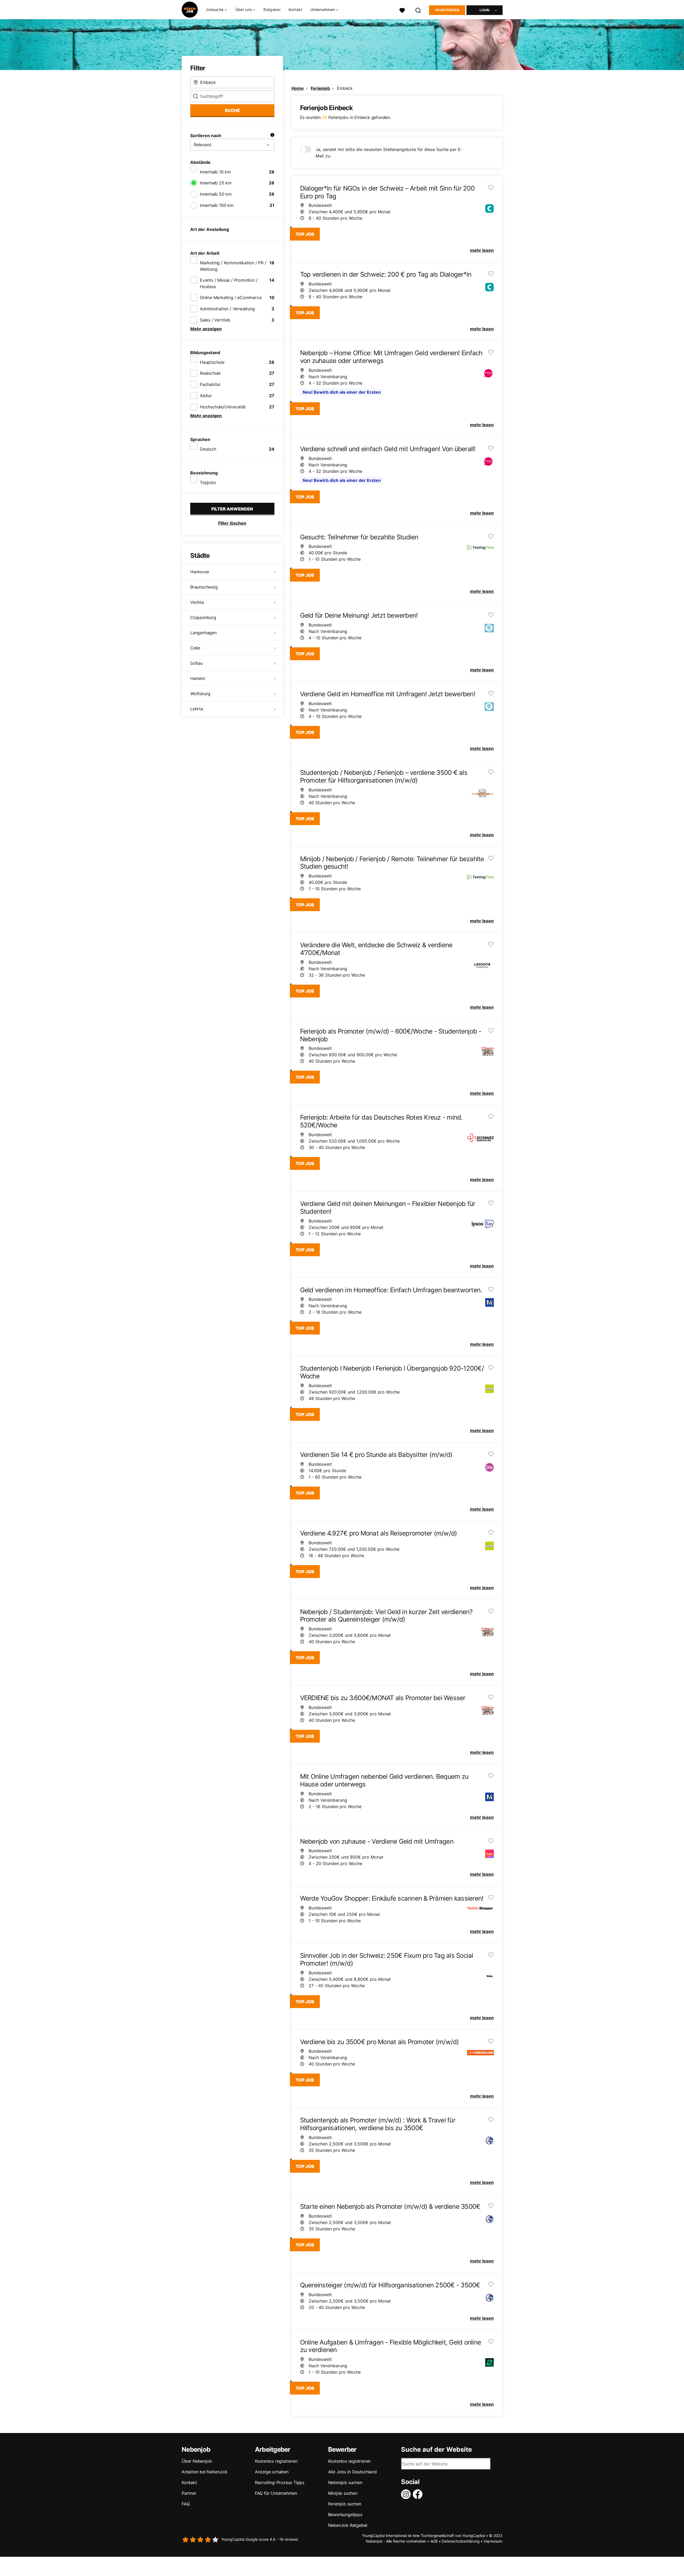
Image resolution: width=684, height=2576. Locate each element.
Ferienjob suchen (345, 2504)
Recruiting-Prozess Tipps (280, 2482)
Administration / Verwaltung (227, 309)
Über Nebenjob (197, 2461)
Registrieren (447, 10)
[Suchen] (418, 10)
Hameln (198, 678)
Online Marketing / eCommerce (231, 297)
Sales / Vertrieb (215, 320)
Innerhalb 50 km (216, 194)
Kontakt (296, 9)
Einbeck (345, 88)
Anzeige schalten (272, 2472)
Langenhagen (203, 633)
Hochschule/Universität (223, 407)
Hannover (200, 572)
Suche (232, 110)
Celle (195, 648)
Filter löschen (232, 523)
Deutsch (208, 449)
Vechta (197, 602)
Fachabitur (210, 384)
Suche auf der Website (436, 2450)
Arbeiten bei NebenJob (205, 2472)
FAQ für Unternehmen (276, 2493)
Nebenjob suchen (345, 2482)
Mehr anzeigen (206, 329)
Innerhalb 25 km (216, 183)
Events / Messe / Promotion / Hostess (229, 283)
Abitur (206, 396)
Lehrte (197, 709)
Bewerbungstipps (345, 2515)
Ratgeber (272, 9)
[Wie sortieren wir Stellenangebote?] (272, 136)
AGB (434, 2541)
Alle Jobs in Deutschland (352, 2472)
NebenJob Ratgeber (348, 2525)
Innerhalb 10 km (215, 172)
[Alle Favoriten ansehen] (402, 10)
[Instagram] (407, 2494)
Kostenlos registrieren (276, 2461)
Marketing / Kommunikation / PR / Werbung (233, 266)
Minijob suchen (343, 2493)
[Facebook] (419, 2494)
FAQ (186, 2504)
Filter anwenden (232, 509)
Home (298, 88)
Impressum (493, 2541)
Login (485, 10)
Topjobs (208, 482)
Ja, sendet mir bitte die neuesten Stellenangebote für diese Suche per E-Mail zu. (389, 153)
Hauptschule (212, 362)
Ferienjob (320, 88)
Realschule (210, 373)
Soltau (197, 663)
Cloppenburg (203, 617)
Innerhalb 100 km (217, 205)
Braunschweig (204, 587)
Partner (189, 2493)
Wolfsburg (200, 694)
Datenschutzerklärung (460, 2541)
